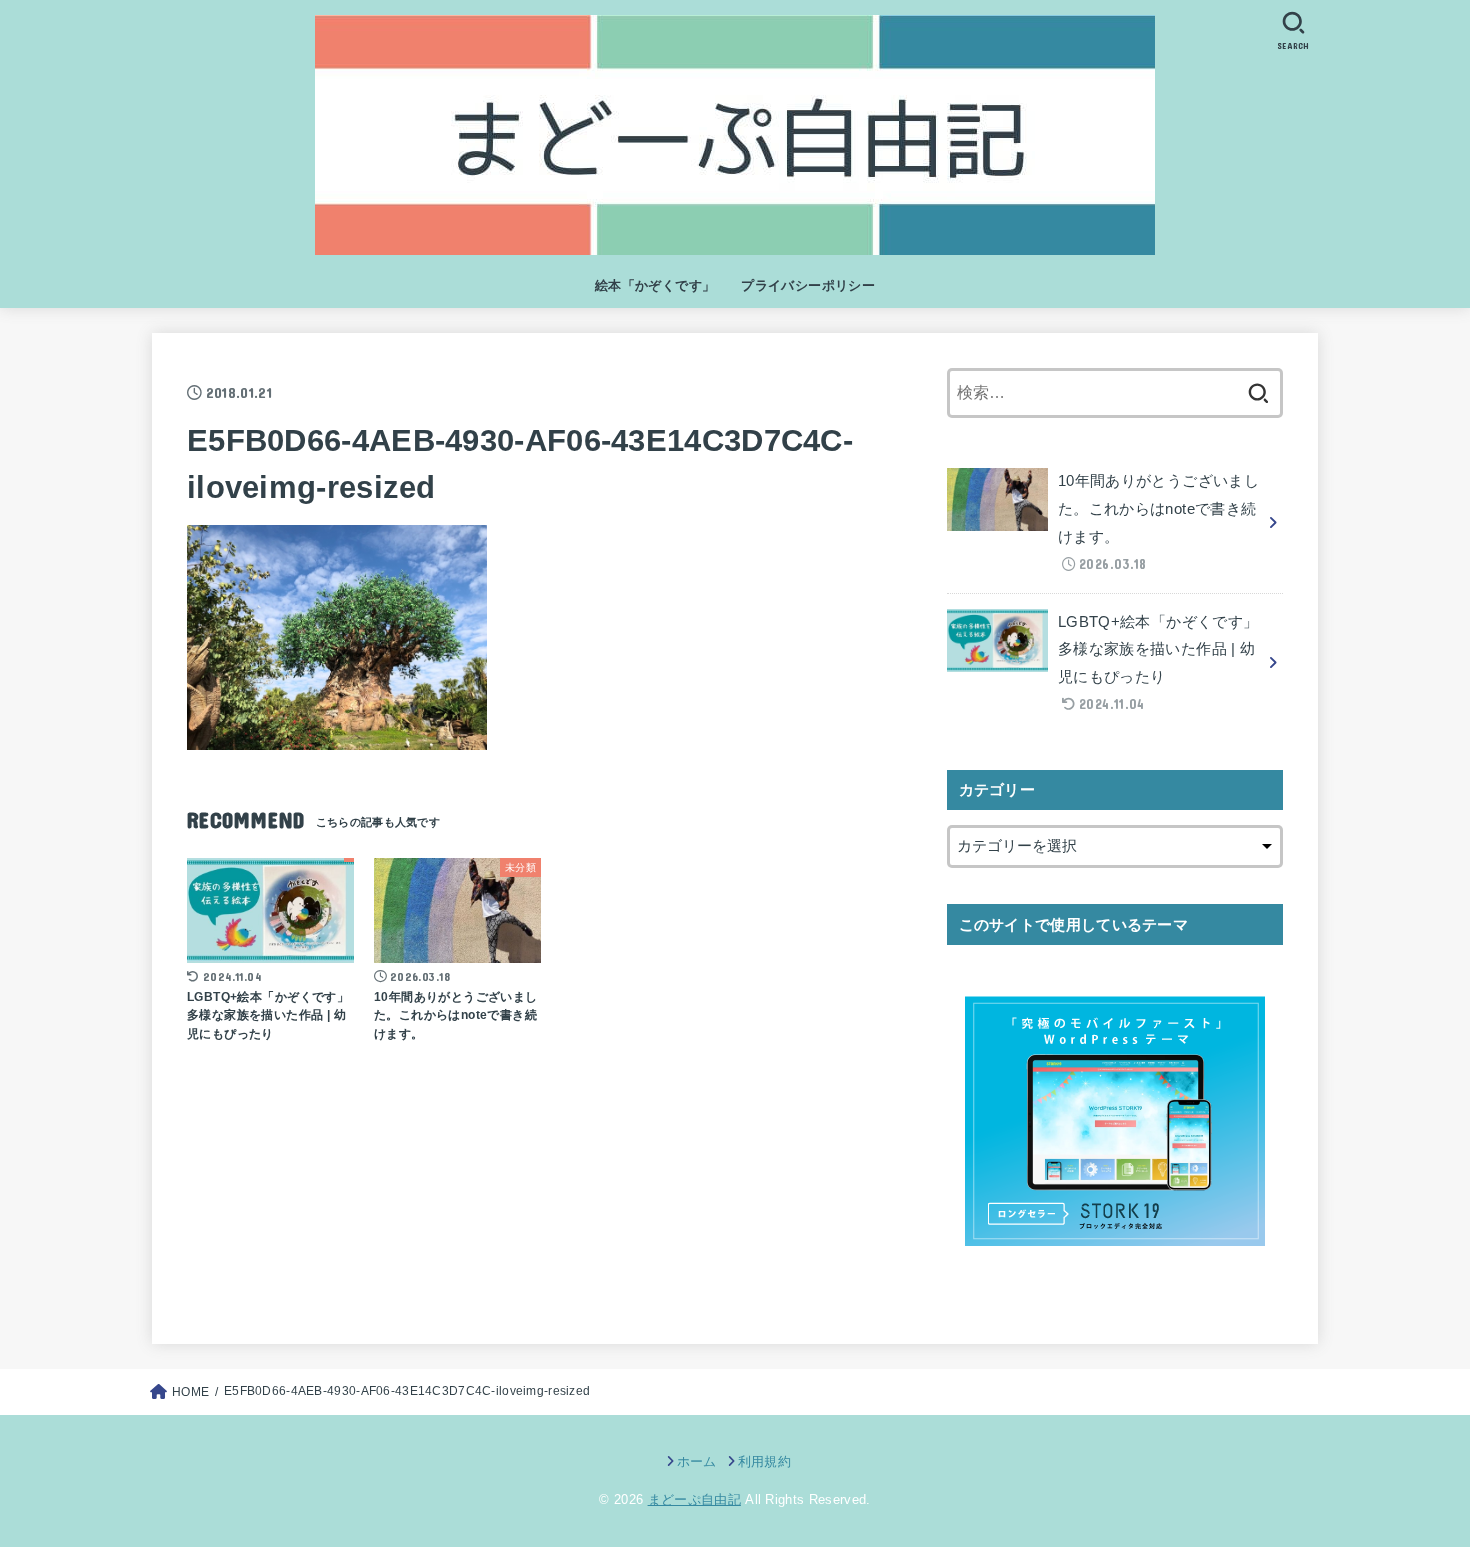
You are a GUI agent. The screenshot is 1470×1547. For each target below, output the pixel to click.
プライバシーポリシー (808, 285)
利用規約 (764, 1461)
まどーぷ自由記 (694, 1499)
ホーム (696, 1461)
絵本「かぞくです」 (655, 285)
